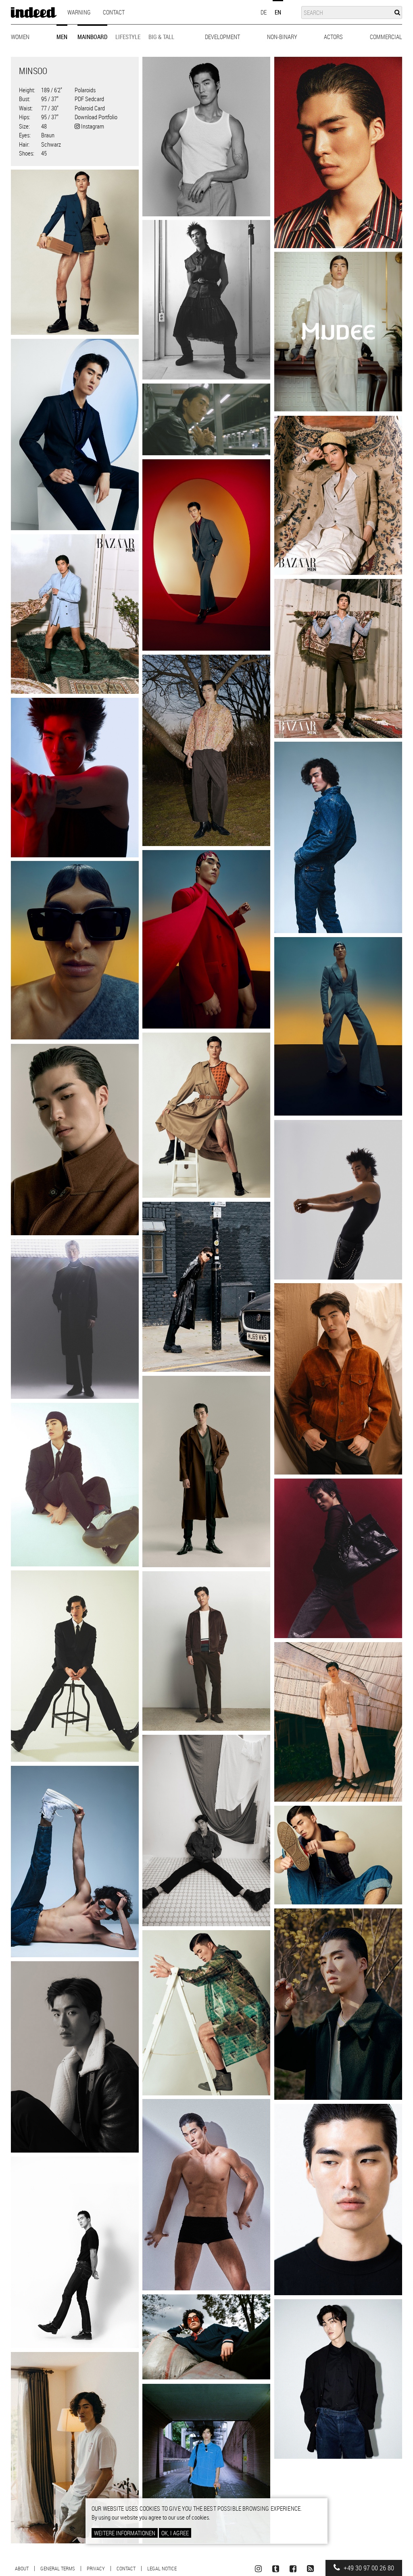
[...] (206, 137)
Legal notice (162, 2568)
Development (222, 37)
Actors (333, 37)
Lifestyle (128, 37)
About (22, 2568)
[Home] (34, 12)
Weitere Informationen (125, 2533)
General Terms (58, 2568)
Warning (79, 12)
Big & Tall (161, 37)
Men (62, 37)
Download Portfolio (96, 117)
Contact (114, 12)
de (264, 12)
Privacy (96, 2568)
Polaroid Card (90, 108)
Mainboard (92, 37)
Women (20, 37)
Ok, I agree (175, 2533)
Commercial (386, 37)
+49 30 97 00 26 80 (368, 2568)
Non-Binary (282, 37)
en (278, 12)
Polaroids (85, 90)
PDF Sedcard (89, 99)
